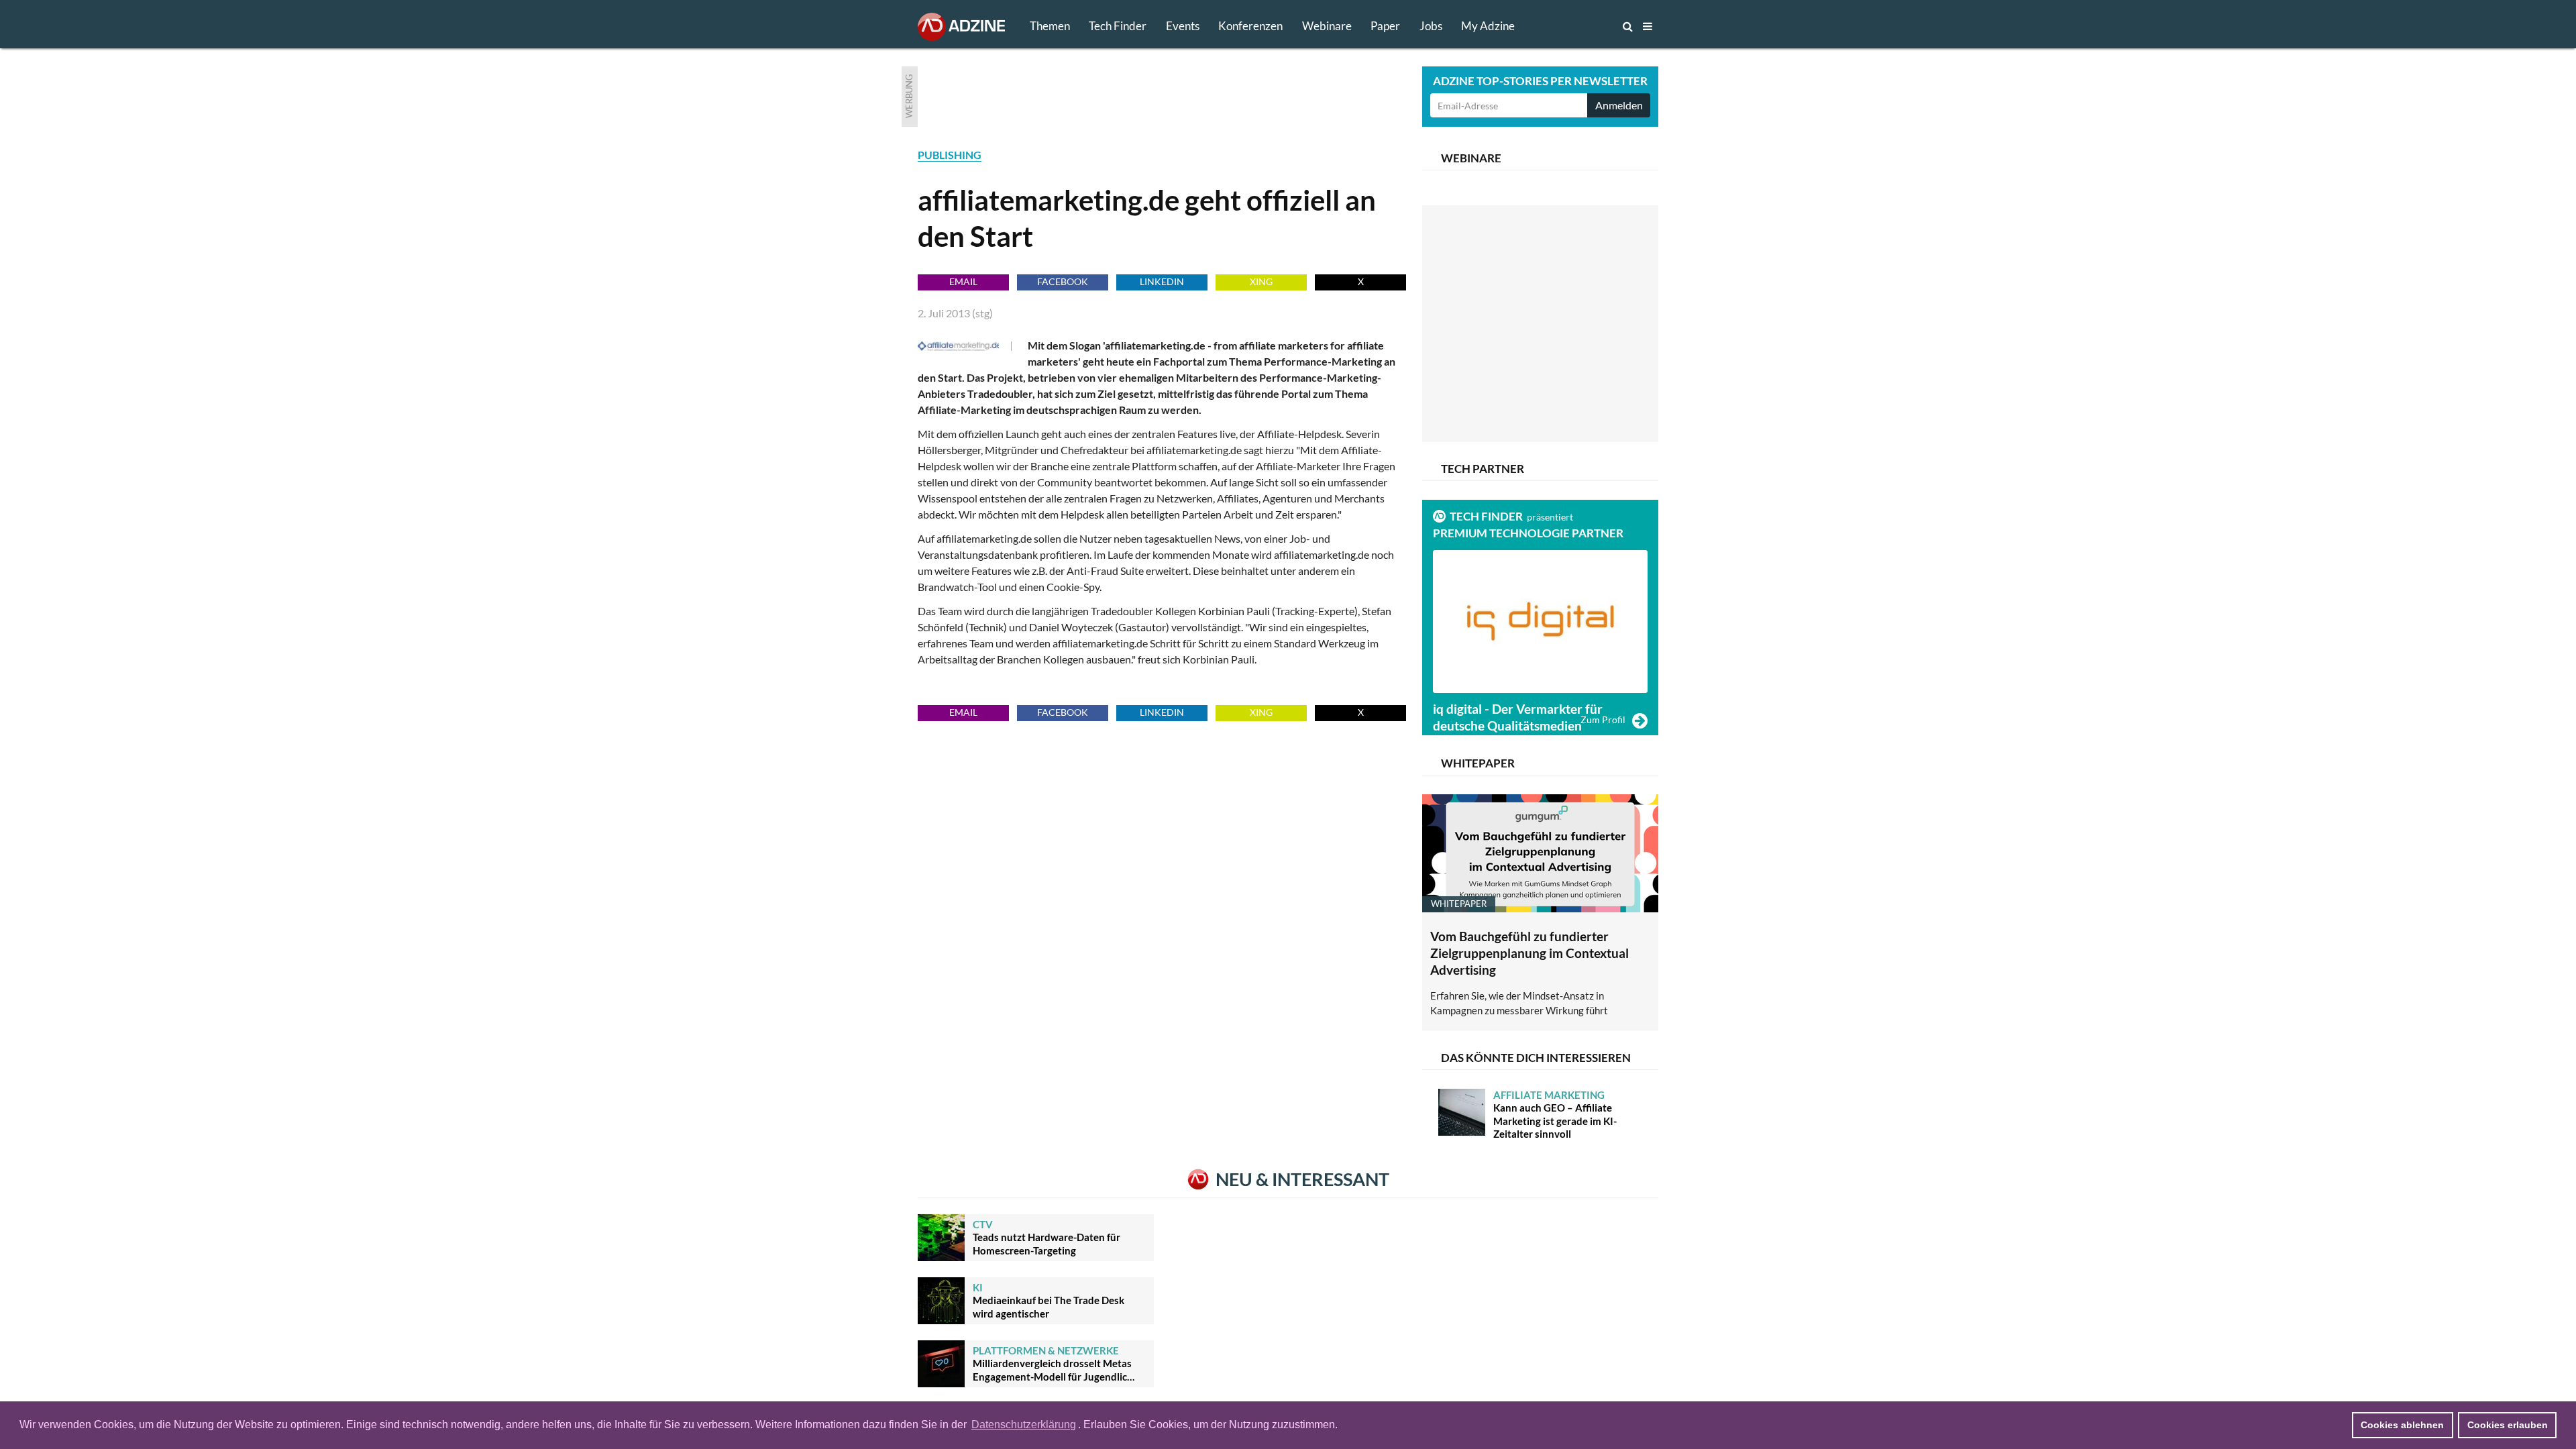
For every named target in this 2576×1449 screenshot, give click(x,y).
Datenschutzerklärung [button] (1024, 1425)
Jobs (1431, 26)
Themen (1050, 26)
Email (963, 281)
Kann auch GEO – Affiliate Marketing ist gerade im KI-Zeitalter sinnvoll (1555, 1115)
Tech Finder (1118, 26)
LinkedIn (1162, 281)
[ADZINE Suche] (1583, 26)
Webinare (1327, 26)
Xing (1261, 281)
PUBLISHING (950, 155)
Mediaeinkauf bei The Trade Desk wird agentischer (1049, 1300)
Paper (1385, 26)
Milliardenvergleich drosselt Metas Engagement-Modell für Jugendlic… (1054, 1363)
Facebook (1063, 281)
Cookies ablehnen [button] (2402, 1425)
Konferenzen (1250, 26)
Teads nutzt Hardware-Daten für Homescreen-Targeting (1046, 1237)
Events (1183, 26)
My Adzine (1488, 26)
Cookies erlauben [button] (2508, 1425)
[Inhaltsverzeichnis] (1648, 26)
